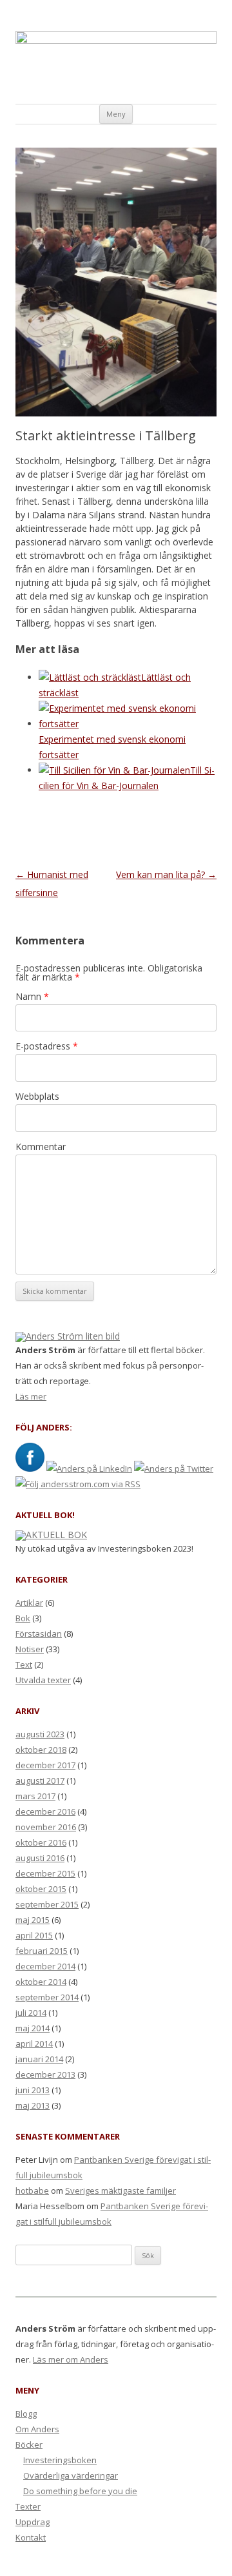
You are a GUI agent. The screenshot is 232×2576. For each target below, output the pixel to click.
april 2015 (34, 1935)
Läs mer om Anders (71, 2359)
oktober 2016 (41, 1842)
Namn (32, 996)
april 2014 (34, 2044)
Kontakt (31, 2537)
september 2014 (47, 1997)
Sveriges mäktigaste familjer (121, 2191)
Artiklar (29, 1603)
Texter (28, 2506)
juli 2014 (31, 2013)
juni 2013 (33, 2090)
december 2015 (45, 1873)
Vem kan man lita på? (166, 874)
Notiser (30, 1649)
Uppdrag (33, 2522)
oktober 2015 (41, 1889)
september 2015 (47, 1904)
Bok (23, 1618)
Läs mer (31, 1396)
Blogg (26, 2414)
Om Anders (37, 2429)
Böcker (29, 2444)
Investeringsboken (60, 2460)
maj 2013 (33, 2105)
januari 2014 (39, 2059)
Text (24, 1664)
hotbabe (32, 2191)
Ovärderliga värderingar (71, 2475)
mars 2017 (35, 1796)
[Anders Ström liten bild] (68, 1336)
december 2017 (45, 1765)
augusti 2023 (40, 1734)
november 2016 (46, 1827)
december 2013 (45, 2074)
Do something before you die (80, 2491)
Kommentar (41, 1147)
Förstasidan (39, 1634)
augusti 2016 (40, 1858)
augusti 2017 (40, 1781)
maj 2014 (33, 2028)
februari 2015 (42, 1951)
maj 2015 (33, 1920)
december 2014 (45, 1966)
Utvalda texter (43, 1680)
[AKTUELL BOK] (51, 1535)
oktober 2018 (41, 1750)
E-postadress (47, 1046)
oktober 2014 (41, 1982)
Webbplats (37, 1096)
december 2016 (45, 1811)
